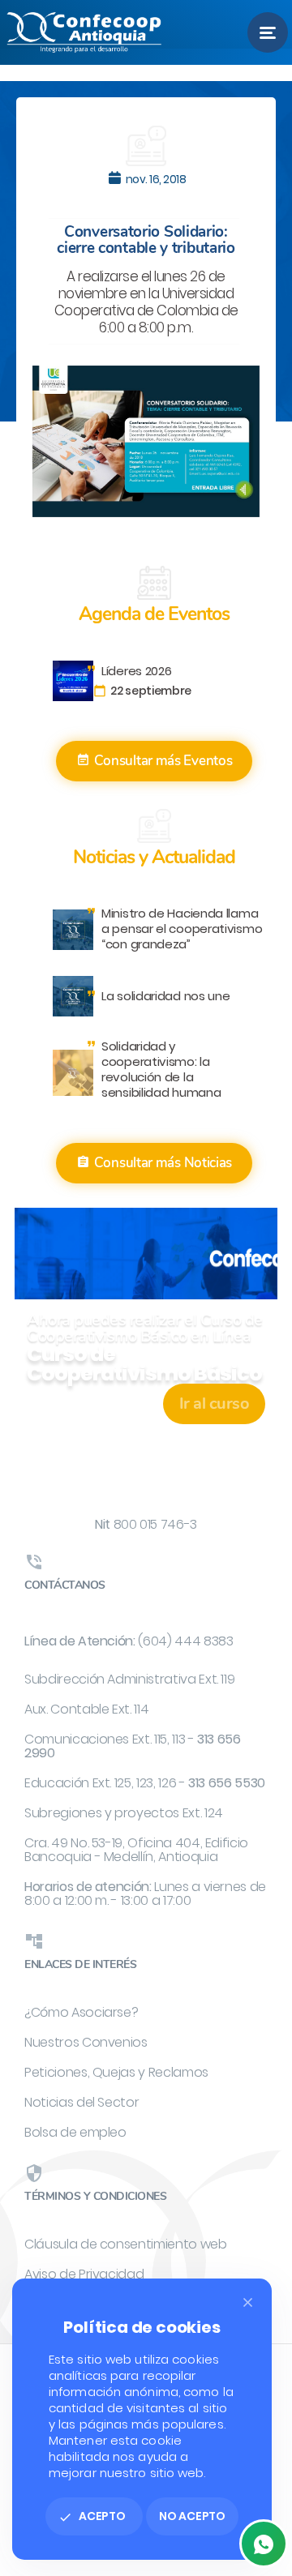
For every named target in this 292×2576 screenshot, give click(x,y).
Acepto (92, 2516)
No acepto (192, 2516)
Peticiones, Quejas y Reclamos (116, 2072)
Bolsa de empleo (75, 2132)
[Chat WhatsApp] (264, 2544)
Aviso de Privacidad (84, 2274)
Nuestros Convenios (86, 2042)
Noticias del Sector (82, 2102)
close (248, 2302)
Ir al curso (215, 1404)
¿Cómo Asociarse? (81, 2012)
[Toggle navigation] (268, 32)
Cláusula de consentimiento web (126, 2244)
